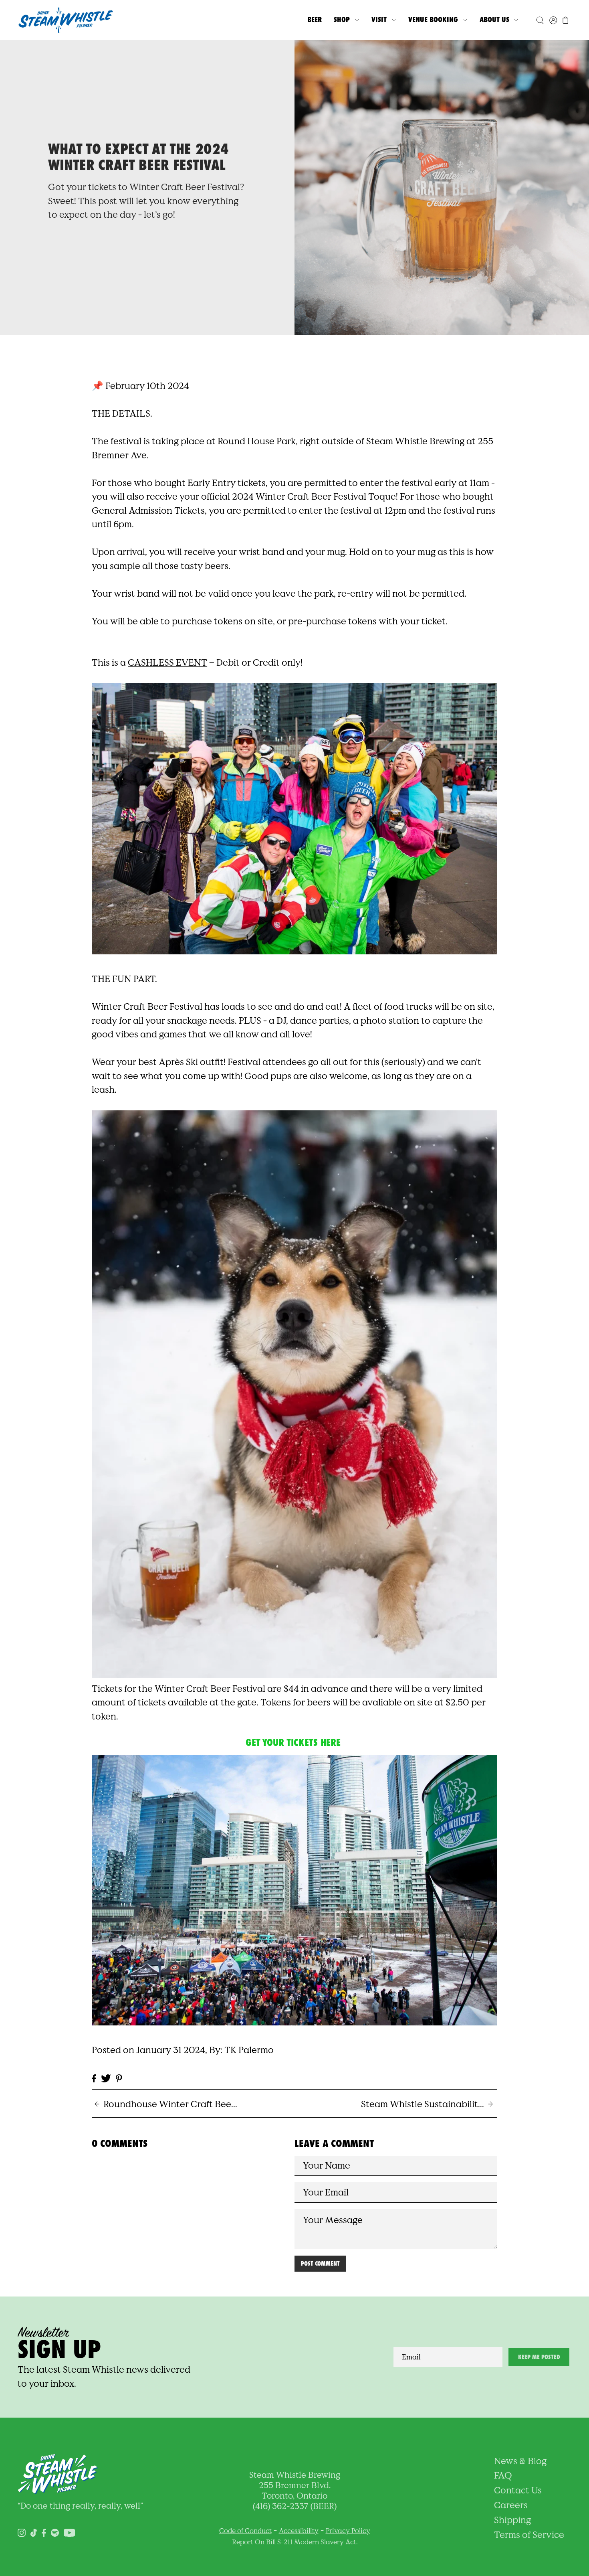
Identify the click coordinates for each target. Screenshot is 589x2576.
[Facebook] (44, 2532)
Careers (511, 2505)
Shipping (512, 2520)
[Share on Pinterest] (119, 2078)
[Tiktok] (34, 2532)
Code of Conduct (245, 2531)
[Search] (540, 20)
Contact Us (518, 2490)
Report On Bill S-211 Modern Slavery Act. (295, 2542)
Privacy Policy (348, 2531)
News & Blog (520, 2461)
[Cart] (566, 20)
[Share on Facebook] (94, 2078)
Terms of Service (529, 2535)
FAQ (503, 2475)
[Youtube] (70, 2532)
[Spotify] (55, 2532)
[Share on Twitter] (106, 2078)
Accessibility (299, 2531)
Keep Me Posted (539, 2357)
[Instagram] (22, 2532)
